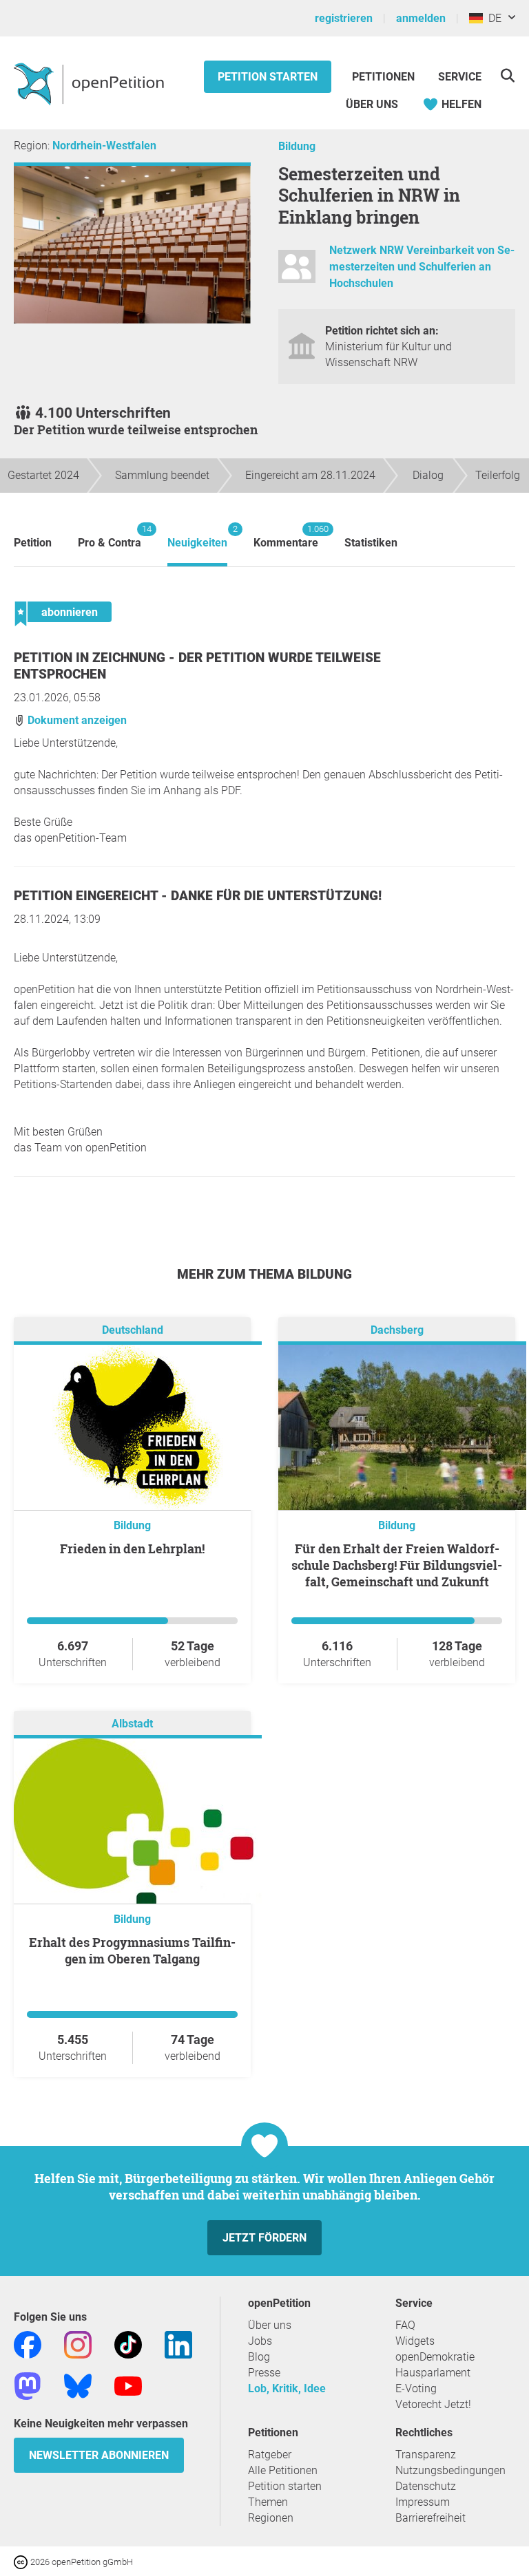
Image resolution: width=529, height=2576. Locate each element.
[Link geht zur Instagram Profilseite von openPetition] (78, 2344)
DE (492, 18)
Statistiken (371, 543)
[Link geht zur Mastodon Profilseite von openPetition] (28, 2385)
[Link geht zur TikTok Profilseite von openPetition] (128, 2344)
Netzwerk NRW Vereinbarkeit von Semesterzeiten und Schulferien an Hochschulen (422, 267)
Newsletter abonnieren (99, 2455)
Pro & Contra (110, 536)
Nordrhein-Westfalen (104, 146)
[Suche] (507, 75)
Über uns (270, 2325)
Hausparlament (433, 2373)
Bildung (297, 146)
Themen (268, 2502)
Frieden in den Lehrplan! (132, 1548)
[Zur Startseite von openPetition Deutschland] (91, 83)
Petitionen (385, 77)
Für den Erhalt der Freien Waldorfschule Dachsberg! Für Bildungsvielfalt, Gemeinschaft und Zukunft (397, 1565)
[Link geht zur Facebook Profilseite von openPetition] (28, 2344)
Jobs (260, 2341)
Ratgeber (270, 2455)
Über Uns (372, 104)
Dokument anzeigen (76, 720)
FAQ (405, 2325)
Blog (259, 2357)
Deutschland (133, 1330)
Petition (33, 543)
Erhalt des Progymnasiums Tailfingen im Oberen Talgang (132, 1950)
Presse (264, 2373)
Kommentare (286, 536)
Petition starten (268, 77)
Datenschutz (426, 2486)
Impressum (423, 2502)
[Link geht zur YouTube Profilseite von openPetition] (128, 2385)
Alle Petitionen (283, 2470)
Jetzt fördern (264, 2238)
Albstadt (132, 1724)
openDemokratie (435, 2357)
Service (460, 77)
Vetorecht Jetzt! (433, 2404)
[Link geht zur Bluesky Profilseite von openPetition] (78, 2385)
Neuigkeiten (197, 536)
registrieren (344, 18)
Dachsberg (397, 1330)
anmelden (421, 18)
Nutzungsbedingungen (450, 2470)
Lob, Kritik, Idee (287, 2388)
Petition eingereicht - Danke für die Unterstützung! (198, 896)
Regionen (271, 2518)
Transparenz (426, 2455)
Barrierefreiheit (431, 2518)
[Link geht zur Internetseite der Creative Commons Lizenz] (22, 2561)
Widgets (415, 2341)
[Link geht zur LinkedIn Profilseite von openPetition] (178, 2344)
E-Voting (416, 2388)
